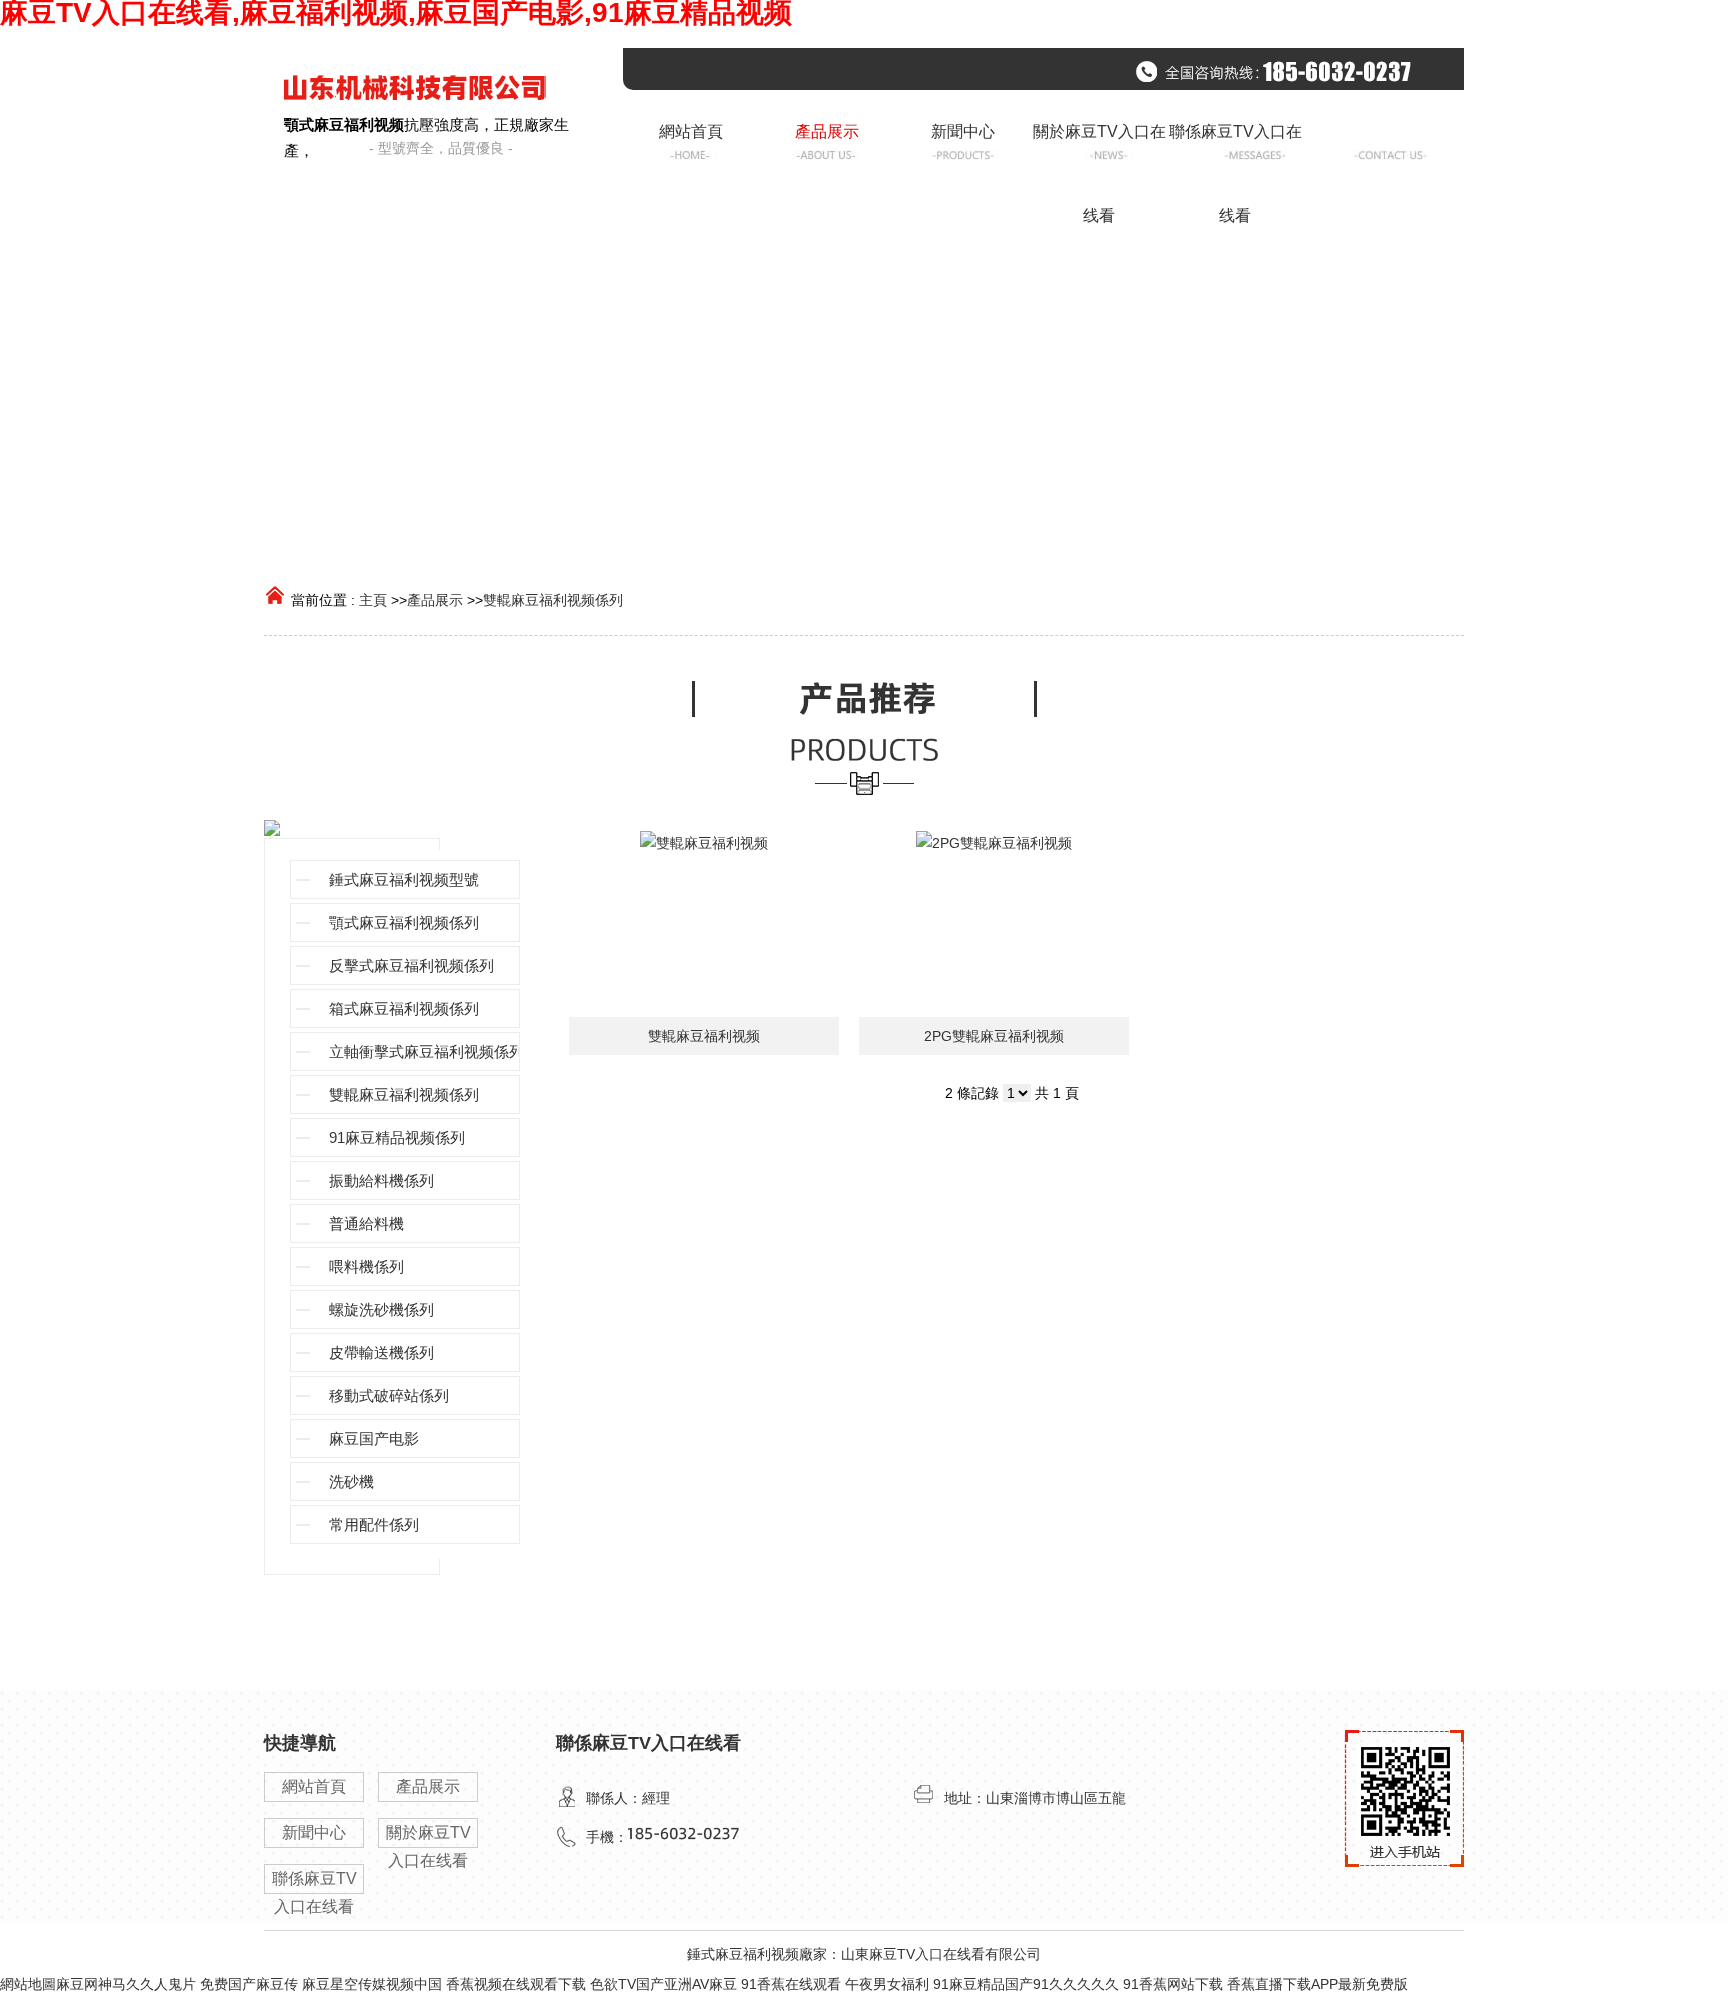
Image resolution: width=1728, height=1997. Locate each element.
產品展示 (435, 600)
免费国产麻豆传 (249, 1984)
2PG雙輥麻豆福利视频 (994, 1036)
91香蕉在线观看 (791, 1984)
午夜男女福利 (887, 1984)
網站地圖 (28, 1984)
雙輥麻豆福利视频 (704, 1036)
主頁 (373, 600)
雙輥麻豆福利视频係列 (553, 600)
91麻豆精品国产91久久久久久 (1026, 1984)
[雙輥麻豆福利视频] (704, 924)
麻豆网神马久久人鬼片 (126, 1984)
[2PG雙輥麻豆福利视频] (994, 924)
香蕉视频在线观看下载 (516, 1984)
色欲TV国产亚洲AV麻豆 (663, 1984)
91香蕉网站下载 (1173, 1984)
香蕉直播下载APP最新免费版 (1317, 1984)
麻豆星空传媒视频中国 (372, 1984)
